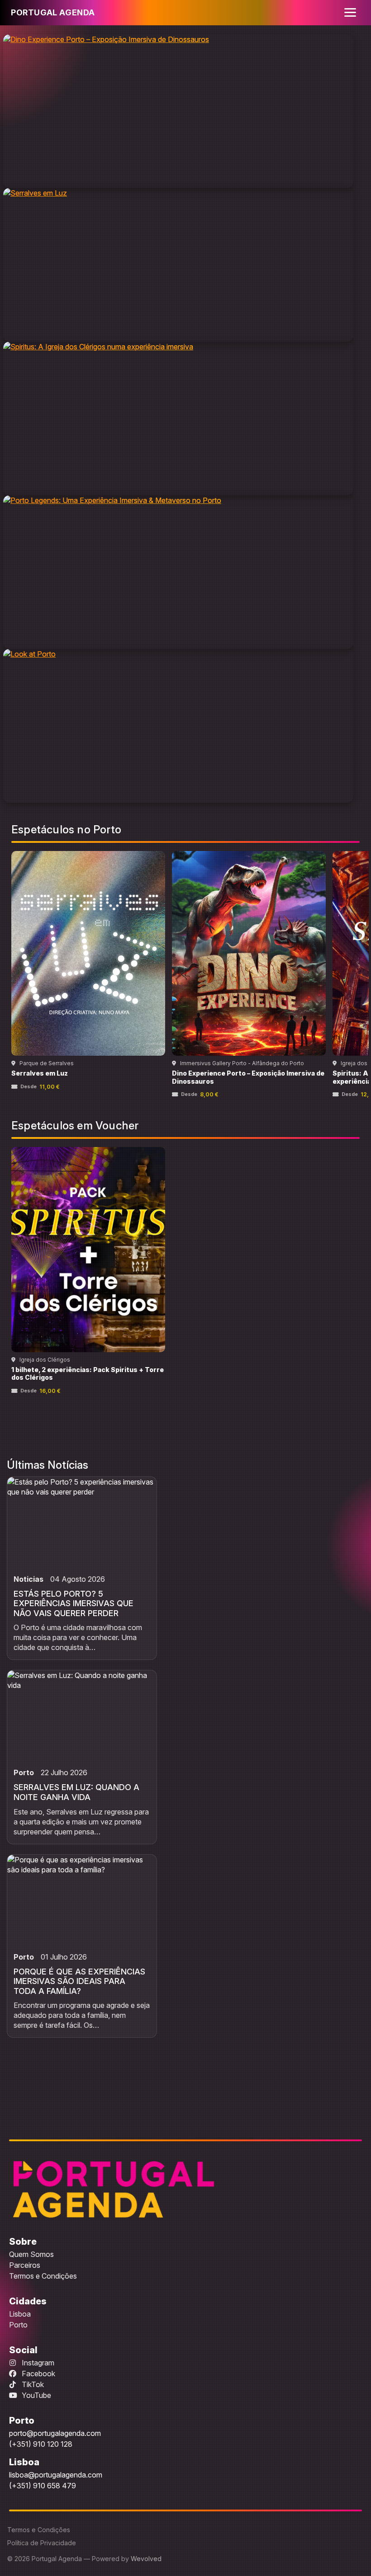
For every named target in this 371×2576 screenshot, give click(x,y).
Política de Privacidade (42, 2543)
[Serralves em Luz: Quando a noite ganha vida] (82, 1716)
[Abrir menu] (350, 13)
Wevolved (146, 2559)
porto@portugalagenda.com (55, 2433)
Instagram (37, 2363)
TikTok (32, 2384)
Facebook (38, 2374)
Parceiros (25, 2265)
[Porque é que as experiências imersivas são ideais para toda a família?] (82, 1900)
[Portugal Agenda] (114, 2189)
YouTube (36, 2395)
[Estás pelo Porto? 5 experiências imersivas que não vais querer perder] (82, 1522)
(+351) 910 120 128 (41, 2444)
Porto (18, 2325)
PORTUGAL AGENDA (53, 12)
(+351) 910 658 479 (43, 2486)
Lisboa (20, 2314)
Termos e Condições (43, 2276)
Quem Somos (31, 2254)
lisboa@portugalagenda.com (56, 2475)
